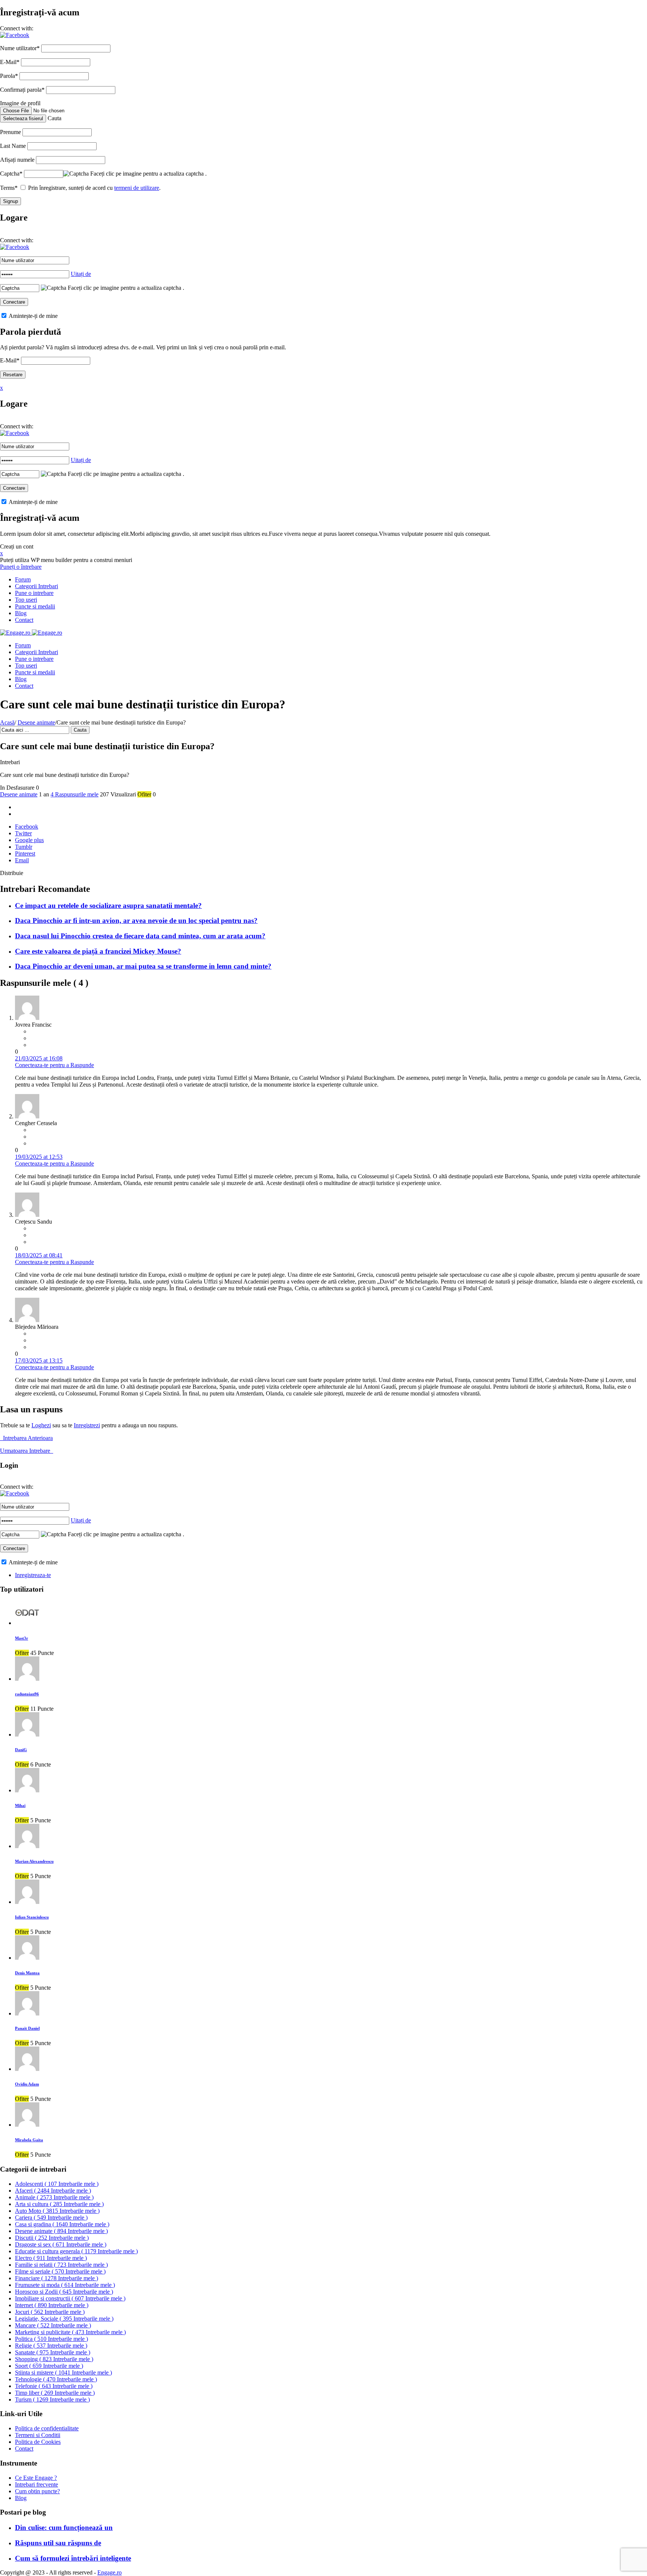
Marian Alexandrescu (34, 1861)
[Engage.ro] (31, 633)
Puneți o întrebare (21, 567)
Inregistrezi (87, 1425)
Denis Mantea (27, 1973)
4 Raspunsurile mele (75, 794)
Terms (9, 188)
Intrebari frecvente (37, 2484)
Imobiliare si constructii (70, 2298)
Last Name (13, 146)
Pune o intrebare (34, 593)
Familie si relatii (61, 2265)
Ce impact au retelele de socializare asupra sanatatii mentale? (108, 906)
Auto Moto (57, 2211)
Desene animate (36, 722)
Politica (51, 2339)
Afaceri (53, 2191)
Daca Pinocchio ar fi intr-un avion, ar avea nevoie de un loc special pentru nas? (136, 921)
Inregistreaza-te (33, 1575)
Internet (52, 2305)
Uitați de (81, 274)
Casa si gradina (62, 2224)
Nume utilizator (20, 48)
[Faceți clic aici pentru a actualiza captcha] (76, 174)
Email (22, 860)
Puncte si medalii (35, 606)
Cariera (51, 2217)
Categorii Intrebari (37, 586)
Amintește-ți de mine (33, 316)
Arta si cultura (59, 2204)
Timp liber (55, 2393)
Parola (9, 76)
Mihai (20, 1805)
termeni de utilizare (137, 188)
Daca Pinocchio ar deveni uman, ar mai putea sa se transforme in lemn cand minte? (143, 966)
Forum (23, 579)
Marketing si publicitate (70, 2332)
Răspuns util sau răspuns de (58, 2543)
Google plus (29, 840)
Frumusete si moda (65, 2285)
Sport (49, 2366)
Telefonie (54, 2386)
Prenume (10, 132)
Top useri (26, 600)
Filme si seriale (60, 2271)
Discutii (52, 2238)
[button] (15, 35)
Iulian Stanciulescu (32, 1917)
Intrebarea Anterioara (26, 1438)
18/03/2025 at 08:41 (39, 1255)
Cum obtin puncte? (37, 2491)
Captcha (11, 174)
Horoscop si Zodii (64, 2292)
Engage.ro (110, 2572)
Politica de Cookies (38, 2442)
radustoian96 (27, 1694)
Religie (51, 2346)
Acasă (7, 722)
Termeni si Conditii (38, 2435)
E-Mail (10, 62)
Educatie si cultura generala (76, 2251)
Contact (24, 620)
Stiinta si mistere (63, 2373)
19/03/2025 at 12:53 (39, 1157)
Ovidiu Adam (27, 2084)
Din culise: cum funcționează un (64, 2528)
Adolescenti (57, 2184)
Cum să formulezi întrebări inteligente (73, 2558)
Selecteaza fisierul (23, 119)
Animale (54, 2197)
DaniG (21, 1750)
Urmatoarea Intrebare (27, 1451)
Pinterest (25, 853)
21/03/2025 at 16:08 (39, 1058)
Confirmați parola (22, 90)
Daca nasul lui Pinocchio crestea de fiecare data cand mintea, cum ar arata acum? (140, 936)
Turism (52, 2399)
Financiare (57, 2278)
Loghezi (41, 1425)
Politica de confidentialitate (47, 2428)
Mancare (53, 2325)
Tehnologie (56, 2379)
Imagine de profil (20, 103)
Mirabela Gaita (29, 2140)
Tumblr (24, 847)
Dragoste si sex (61, 2244)
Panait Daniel (27, 2028)
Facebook (27, 827)
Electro (51, 2258)
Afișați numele (17, 160)
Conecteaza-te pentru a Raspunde (54, 1065)
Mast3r (22, 1638)
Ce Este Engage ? (36, 2478)
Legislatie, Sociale (64, 2319)
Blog (21, 613)
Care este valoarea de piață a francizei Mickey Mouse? (98, 951)
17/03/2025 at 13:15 (39, 1360)
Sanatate (53, 2352)
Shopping (54, 2359)
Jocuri (50, 2312)
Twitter (23, 833)
